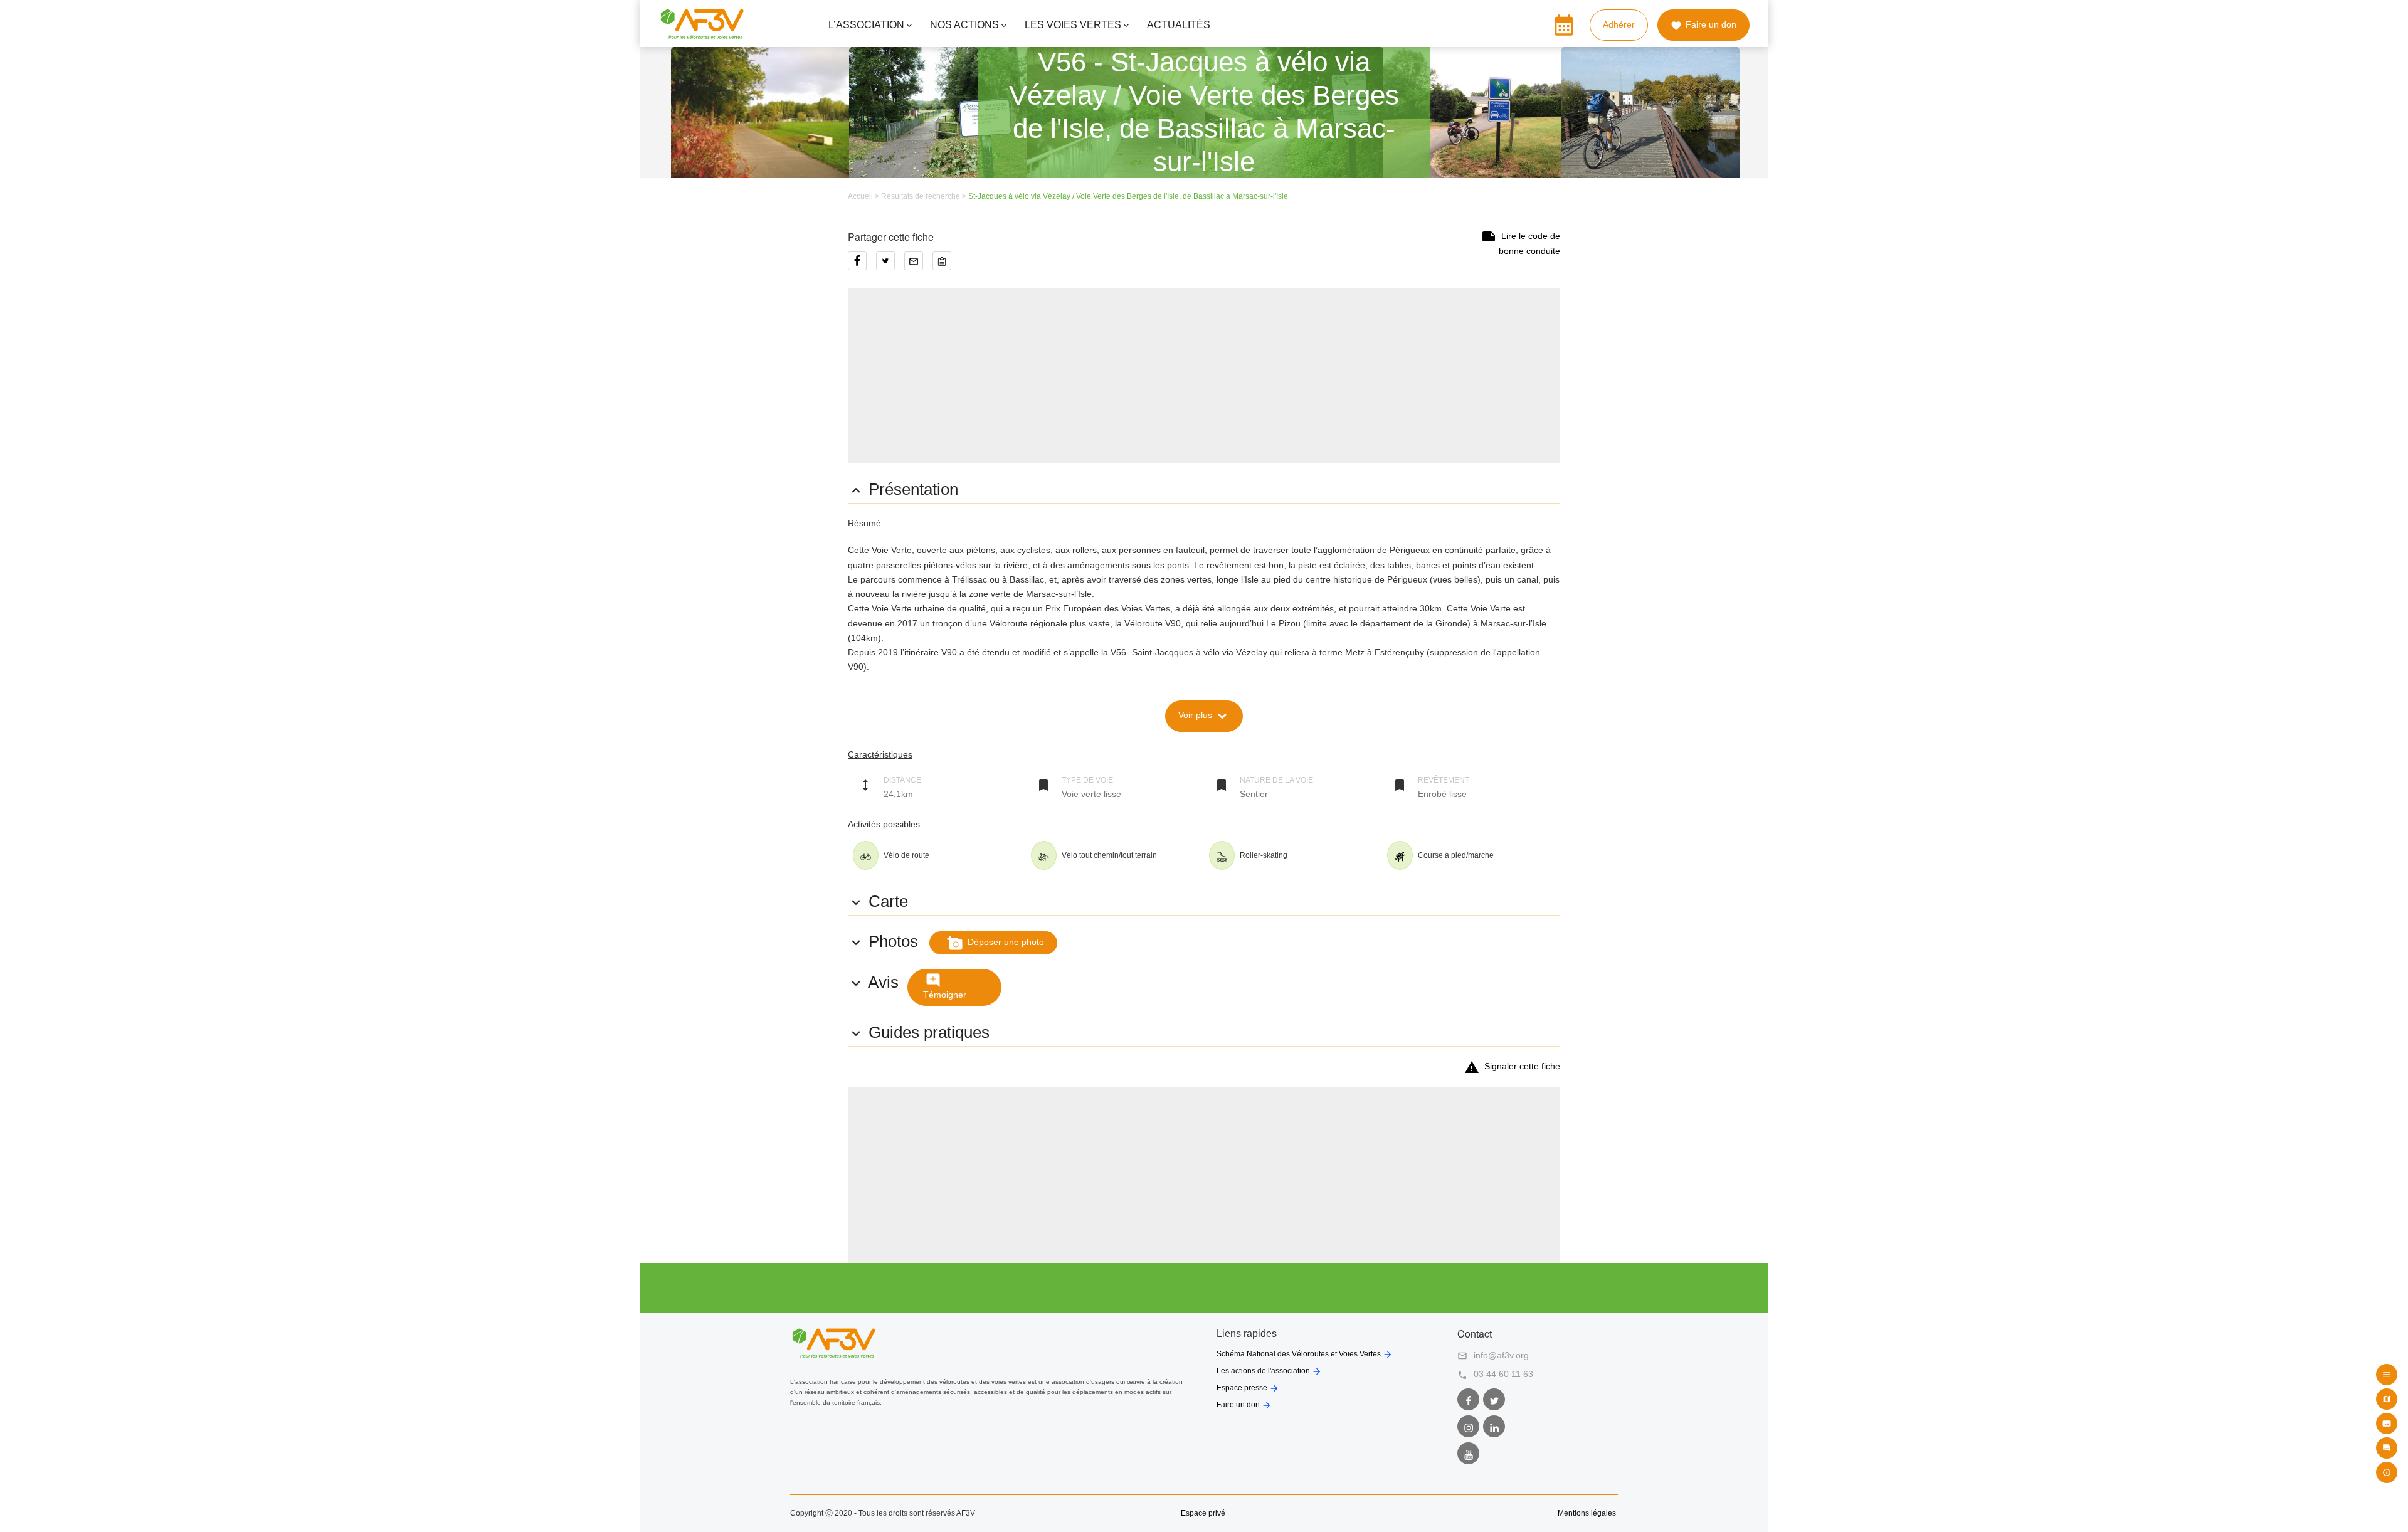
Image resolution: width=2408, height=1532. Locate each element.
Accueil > (864, 196)
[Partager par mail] (918, 265)
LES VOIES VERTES (1073, 25)
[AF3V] (702, 34)
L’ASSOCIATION (866, 25)
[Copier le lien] (945, 265)
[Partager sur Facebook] (862, 265)
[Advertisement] (1204, 376)
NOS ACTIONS (964, 25)
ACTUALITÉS (1179, 25)
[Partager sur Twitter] (890, 265)
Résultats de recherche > (925, 196)
